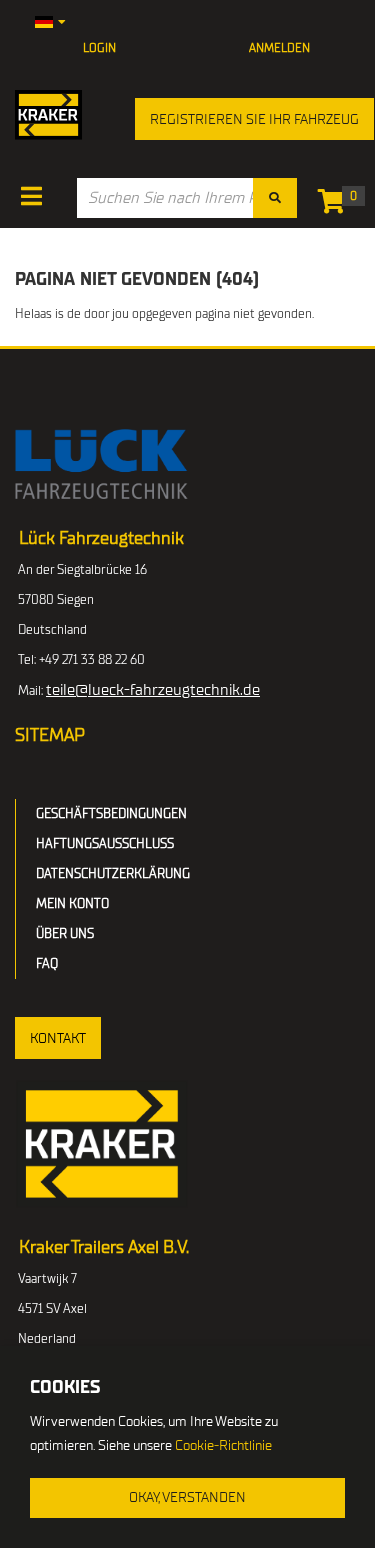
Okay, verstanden (187, 1497)
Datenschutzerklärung (113, 873)
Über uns (65, 933)
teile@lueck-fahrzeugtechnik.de (153, 690)
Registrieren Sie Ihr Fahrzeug (254, 119)
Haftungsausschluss (105, 843)
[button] (58, 1038)
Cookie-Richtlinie (223, 1445)
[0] (336, 205)
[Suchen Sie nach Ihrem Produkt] (275, 198)
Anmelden (279, 48)
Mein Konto (72, 903)
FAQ (47, 963)
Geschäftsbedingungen (111, 813)
